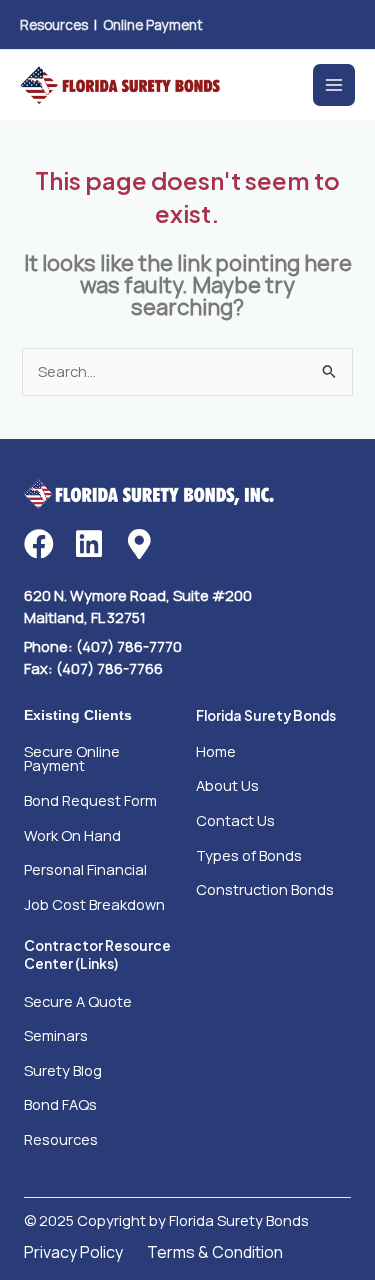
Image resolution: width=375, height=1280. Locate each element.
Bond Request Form (90, 800)
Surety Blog (63, 1070)
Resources (54, 24)
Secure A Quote (78, 1001)
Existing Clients (78, 715)
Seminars (56, 1035)
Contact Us (235, 820)
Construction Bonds (265, 889)
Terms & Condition (215, 1252)
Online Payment (153, 24)
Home (216, 751)
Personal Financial (85, 869)
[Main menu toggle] (334, 85)
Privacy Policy (73, 1252)
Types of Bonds (249, 855)
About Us (227, 785)
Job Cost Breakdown (94, 904)
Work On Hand (72, 835)
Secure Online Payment (72, 758)
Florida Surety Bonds (266, 715)
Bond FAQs (60, 1104)
